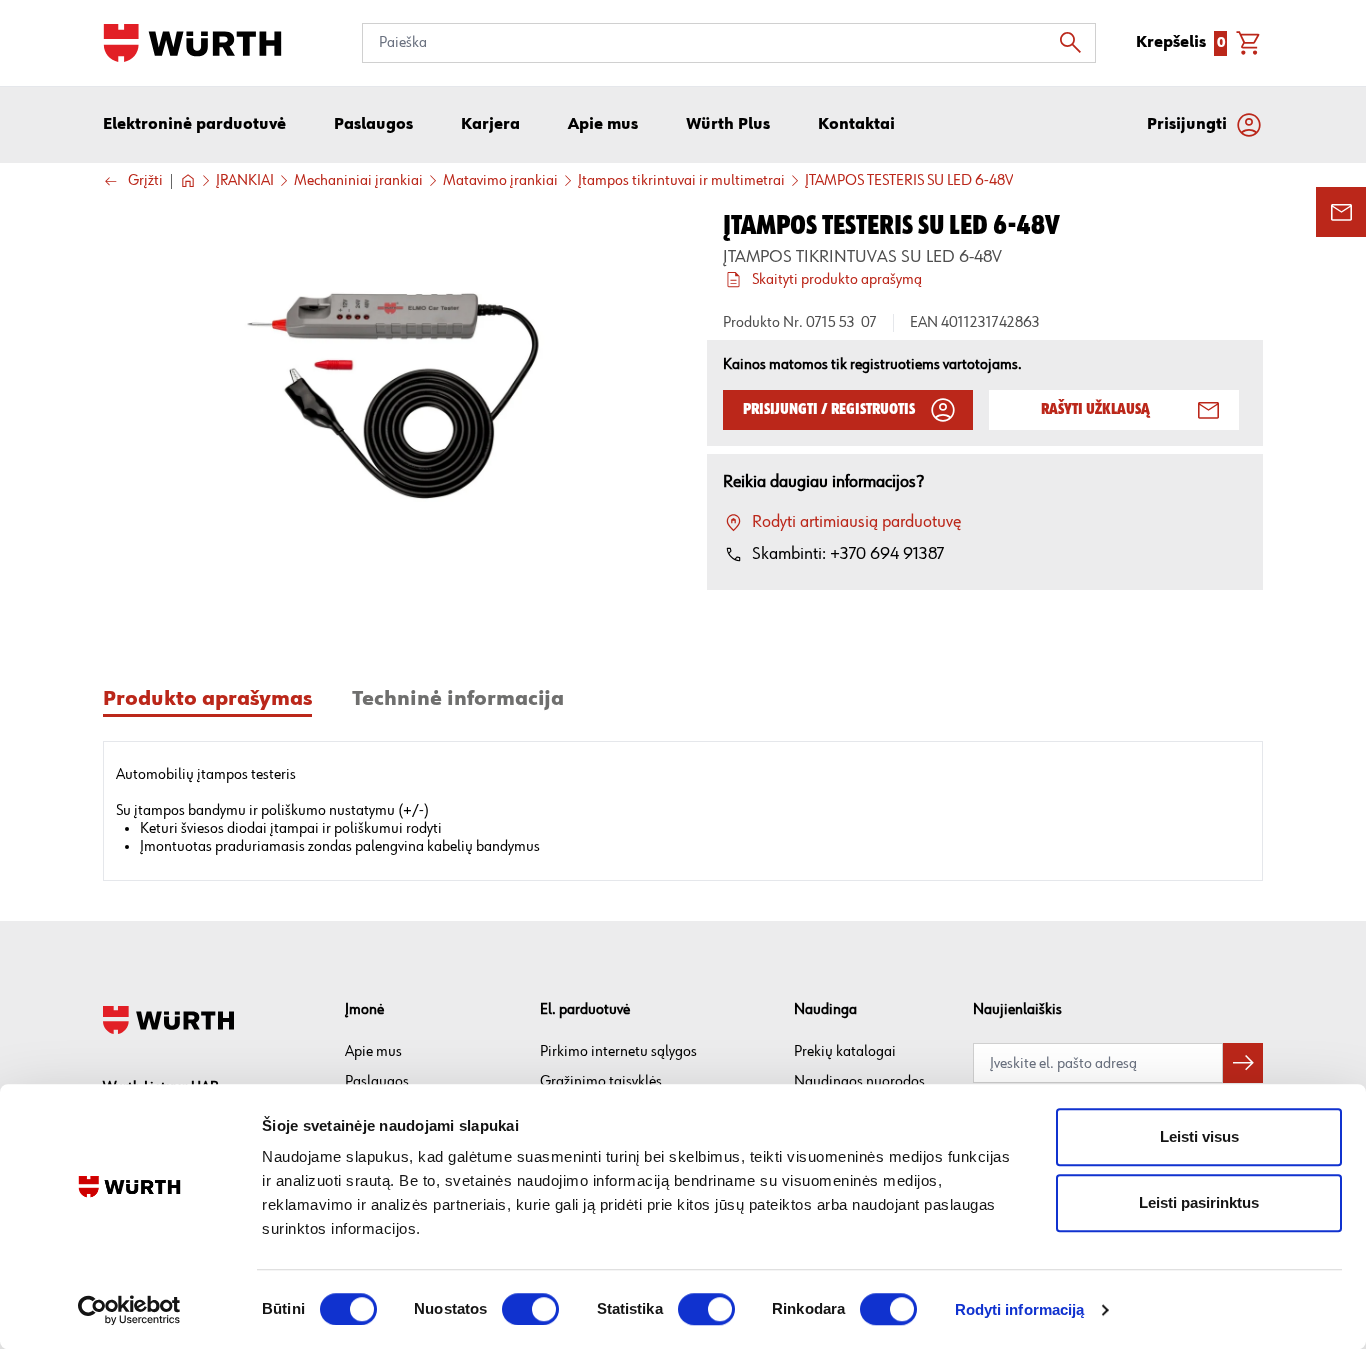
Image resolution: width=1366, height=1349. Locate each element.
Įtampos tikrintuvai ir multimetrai (681, 181)
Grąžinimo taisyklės (601, 1081)
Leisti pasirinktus (1199, 1202)
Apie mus (373, 1051)
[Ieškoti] (1076, 43)
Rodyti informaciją (1020, 1309)
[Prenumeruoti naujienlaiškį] (1243, 1063)
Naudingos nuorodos (859, 1081)
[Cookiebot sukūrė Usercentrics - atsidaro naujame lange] (129, 1310)
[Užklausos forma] (1341, 212)
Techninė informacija (458, 699)
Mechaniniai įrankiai (358, 181)
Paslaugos (377, 1081)
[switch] (530, 1309)
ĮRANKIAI (245, 181)
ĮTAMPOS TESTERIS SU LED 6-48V (909, 181)
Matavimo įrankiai (500, 181)
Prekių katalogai (845, 1051)
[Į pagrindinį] (192, 43)
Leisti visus (1199, 1136)
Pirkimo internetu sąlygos (618, 1051)
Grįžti (145, 181)
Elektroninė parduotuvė (194, 125)
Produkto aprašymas (207, 699)
